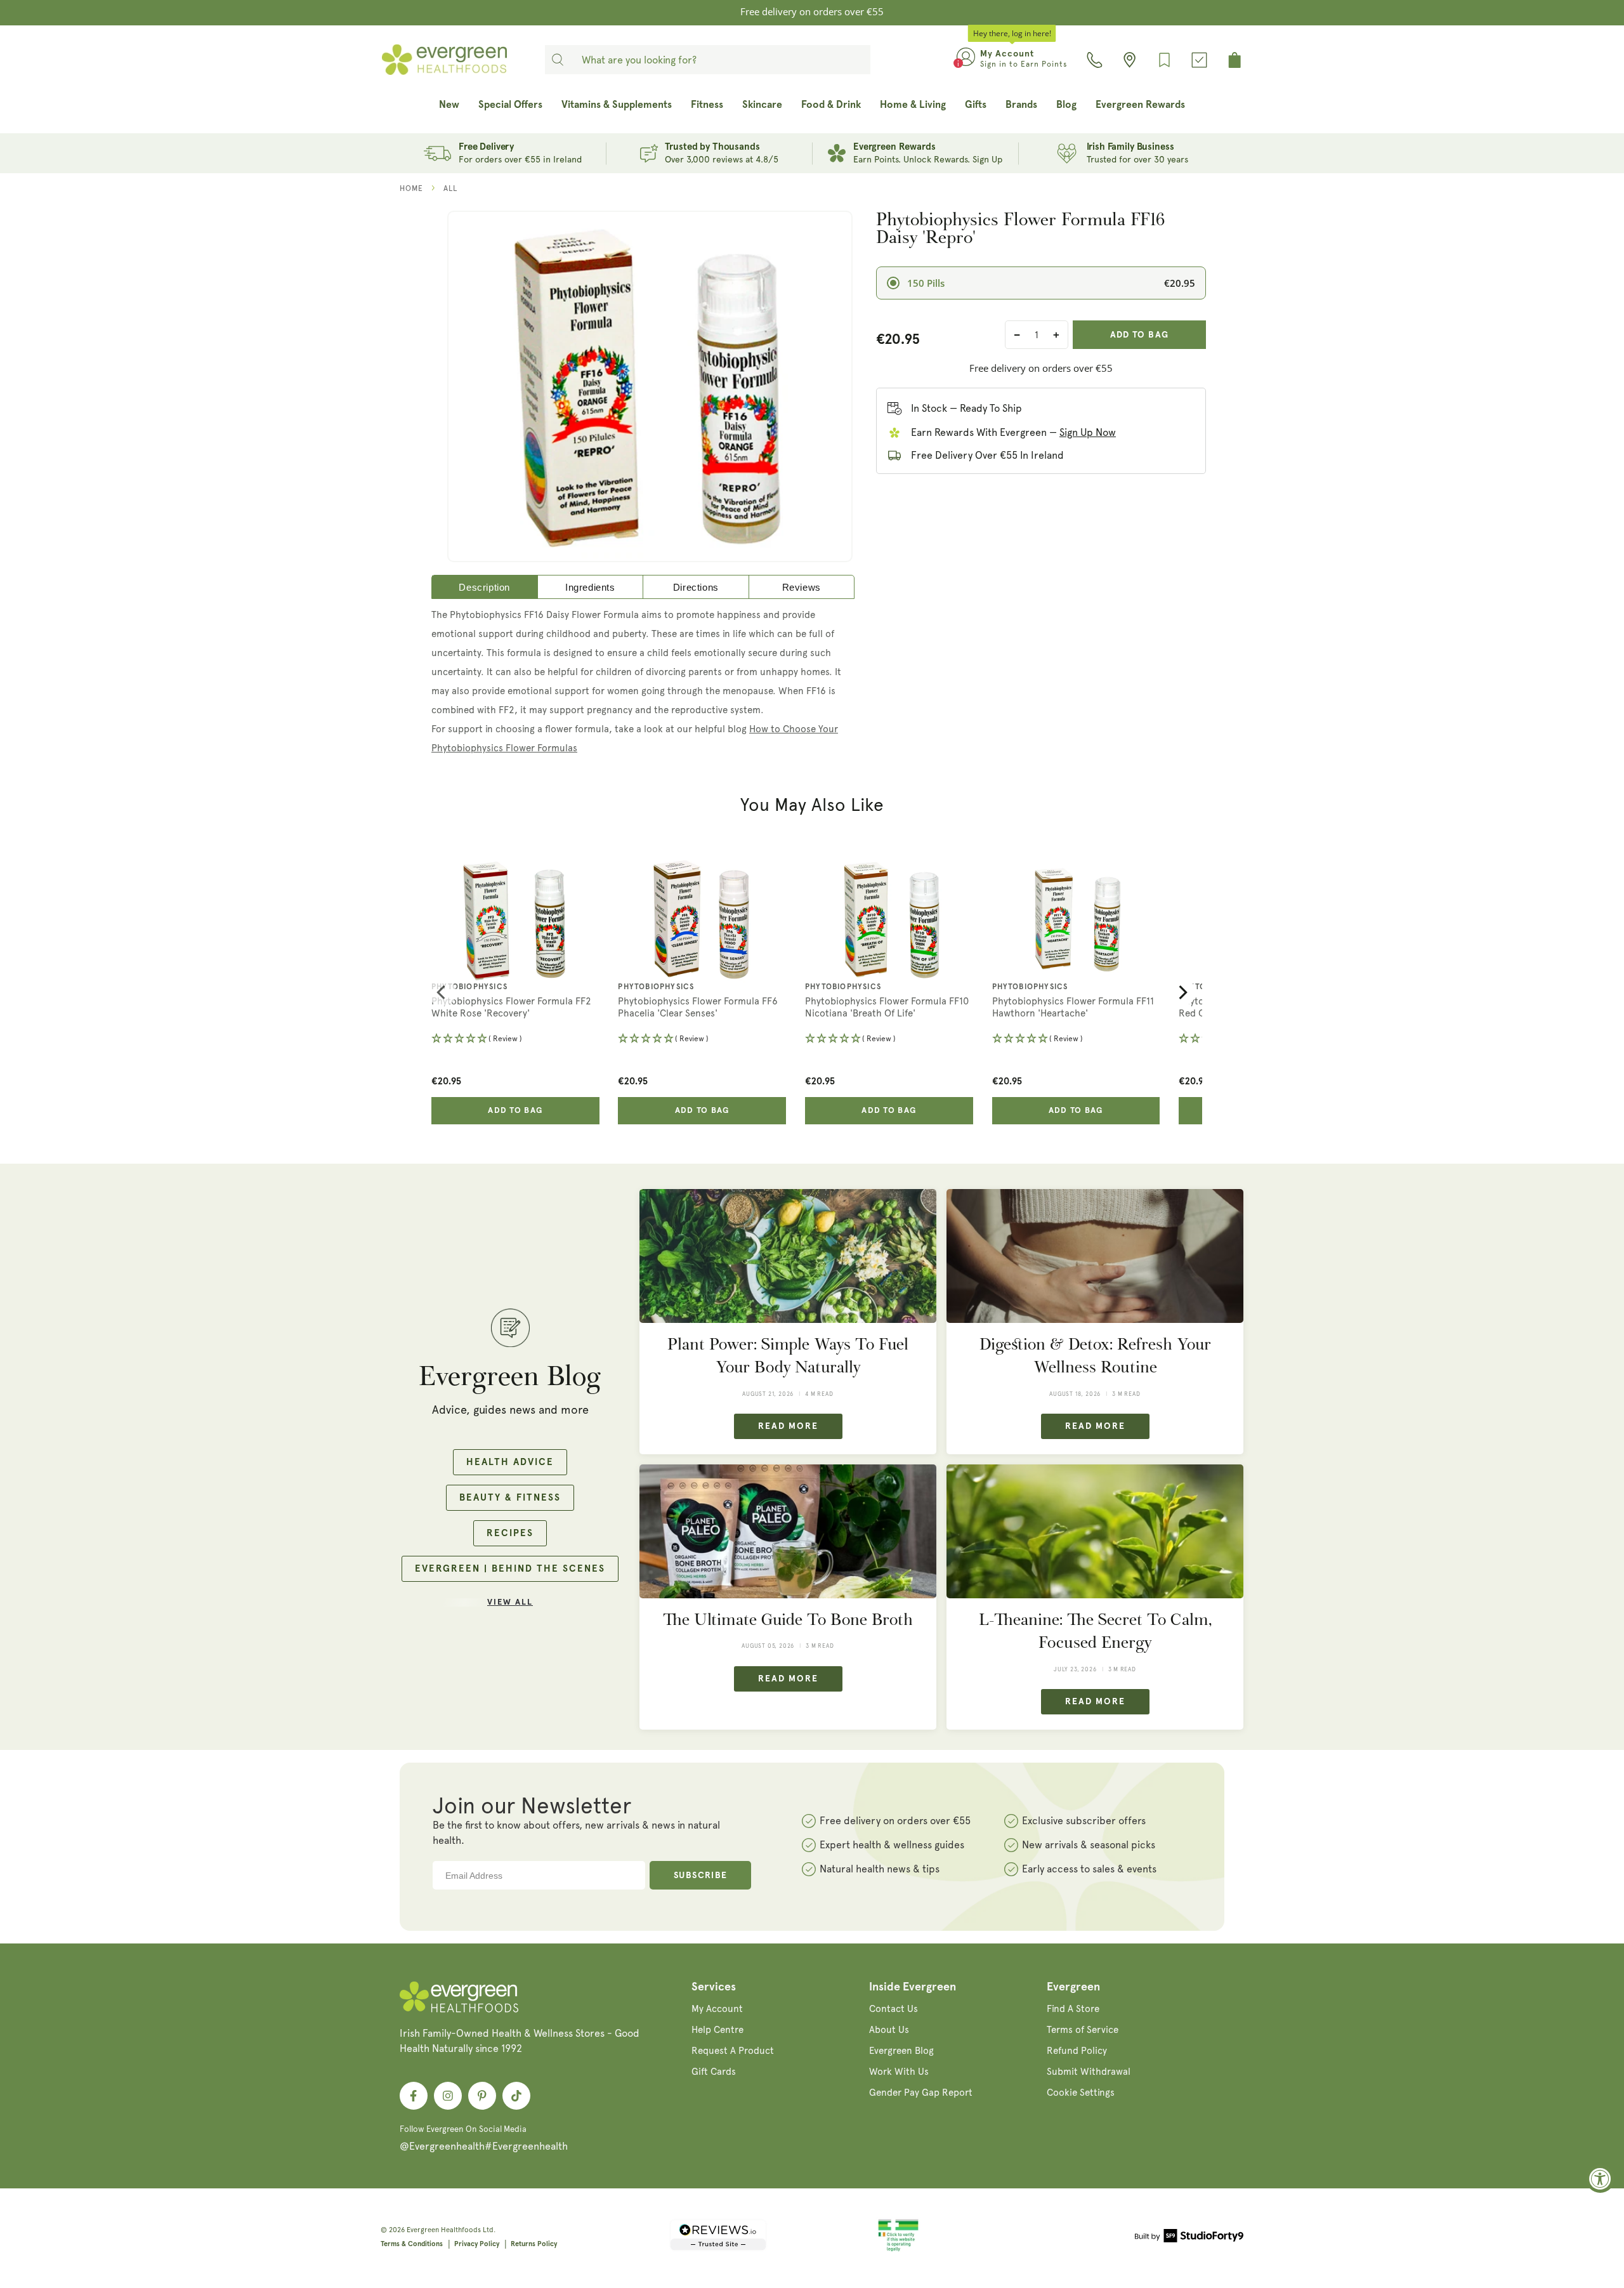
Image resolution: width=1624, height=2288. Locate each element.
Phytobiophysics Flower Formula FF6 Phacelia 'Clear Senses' (698, 1008)
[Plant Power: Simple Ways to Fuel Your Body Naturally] (788, 1256)
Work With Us (899, 2072)
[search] (558, 60)
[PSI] (898, 2249)
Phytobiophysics (469, 987)
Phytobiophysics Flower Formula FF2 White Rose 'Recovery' (511, 1008)
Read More (788, 1426)
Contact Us (894, 2009)
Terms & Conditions (412, 2244)
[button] (515, 1040)
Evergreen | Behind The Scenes (510, 1569)
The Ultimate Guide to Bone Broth (788, 1620)
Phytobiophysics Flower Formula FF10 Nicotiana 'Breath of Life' (887, 1008)
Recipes (510, 1533)
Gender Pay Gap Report (921, 2093)
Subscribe (701, 1876)
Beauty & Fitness (510, 1498)
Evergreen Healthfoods (444, 2230)
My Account (717, 2009)
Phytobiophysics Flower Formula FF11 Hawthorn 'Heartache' (1073, 1008)
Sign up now (1088, 432)
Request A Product (733, 2051)
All (450, 188)
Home (411, 188)
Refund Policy (1077, 2051)
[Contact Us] (1095, 60)
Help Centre (717, 2030)
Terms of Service (1083, 2030)
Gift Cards (714, 2072)
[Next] (1182, 992)
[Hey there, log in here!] (966, 60)
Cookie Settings (1081, 2093)
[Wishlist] (1164, 60)
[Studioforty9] (1189, 2238)
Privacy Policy (477, 2244)
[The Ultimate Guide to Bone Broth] (788, 1531)
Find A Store (1073, 2009)
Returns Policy (534, 2244)
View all (510, 1602)
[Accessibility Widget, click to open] (1600, 2179)
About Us (889, 2030)
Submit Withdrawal (1089, 2072)
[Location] (1130, 60)
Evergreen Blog (901, 2051)
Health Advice (510, 1462)
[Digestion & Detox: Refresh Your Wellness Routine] (1095, 1256)
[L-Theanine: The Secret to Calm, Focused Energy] (1095, 1531)
